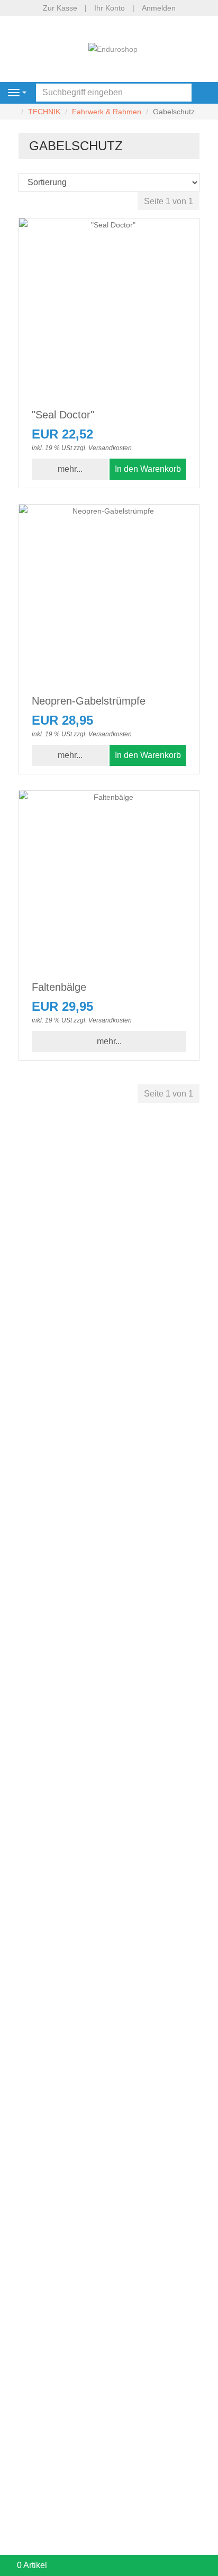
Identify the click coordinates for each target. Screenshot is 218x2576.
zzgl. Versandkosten (103, 448)
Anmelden (159, 8)
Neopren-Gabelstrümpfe (89, 701)
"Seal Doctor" (63, 415)
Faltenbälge (59, 987)
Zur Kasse (60, 8)
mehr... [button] (70, 469)
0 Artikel (32, 2565)
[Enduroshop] (113, 48)
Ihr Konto (110, 8)
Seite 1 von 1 (169, 201)
